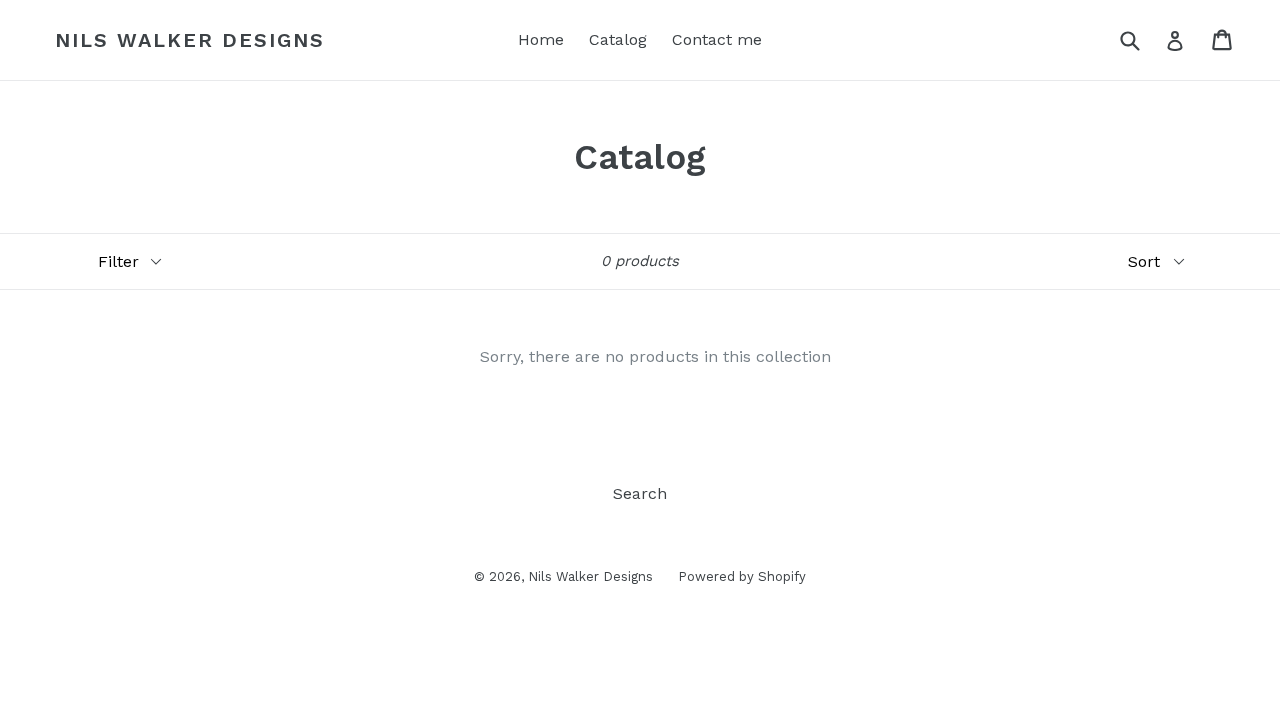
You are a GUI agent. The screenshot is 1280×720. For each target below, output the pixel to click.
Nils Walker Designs (190, 40)
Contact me (717, 39)
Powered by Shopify (742, 576)
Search (640, 493)
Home (541, 39)
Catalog (618, 39)
